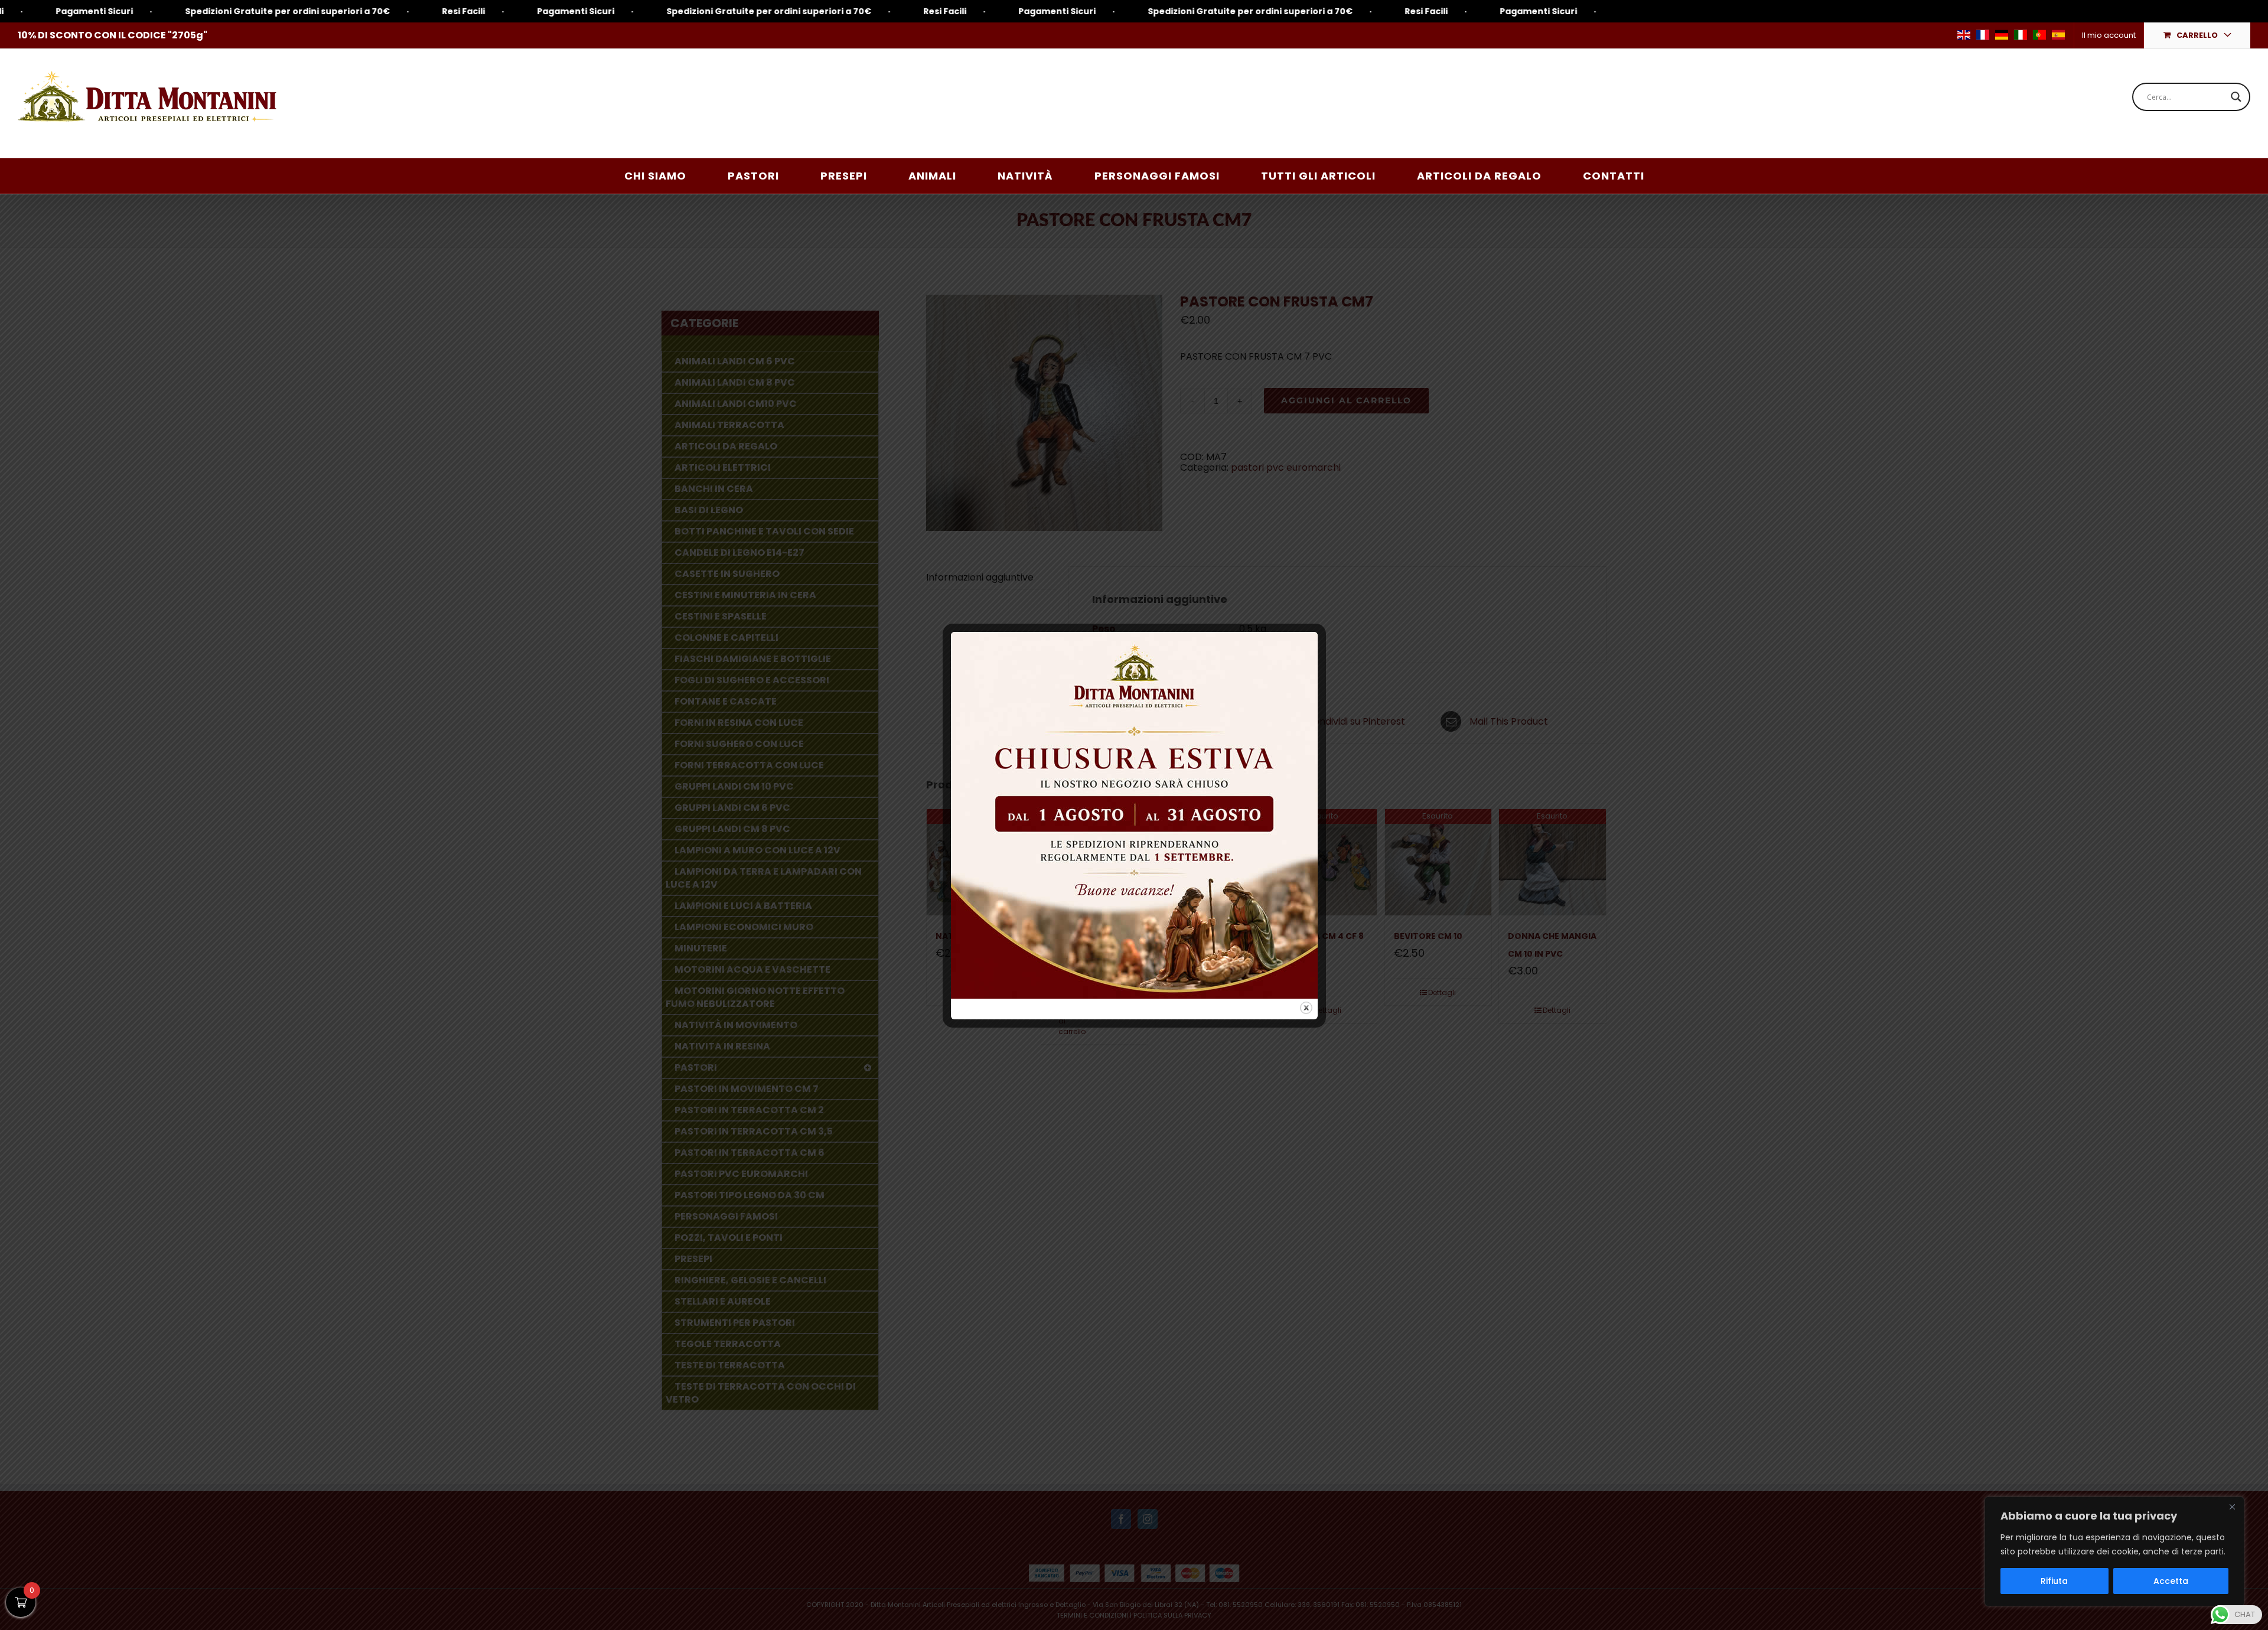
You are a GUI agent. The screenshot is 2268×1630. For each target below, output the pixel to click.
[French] (1983, 35)
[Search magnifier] (2236, 97)
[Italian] (2021, 35)
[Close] (2232, 1507)
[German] (2002, 35)
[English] (1964, 35)
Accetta (2171, 1581)
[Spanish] (2058, 35)
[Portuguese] (2039, 35)
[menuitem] (2109, 35)
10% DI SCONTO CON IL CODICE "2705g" (113, 35)
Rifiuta (2054, 1581)
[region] (2114, 1551)
